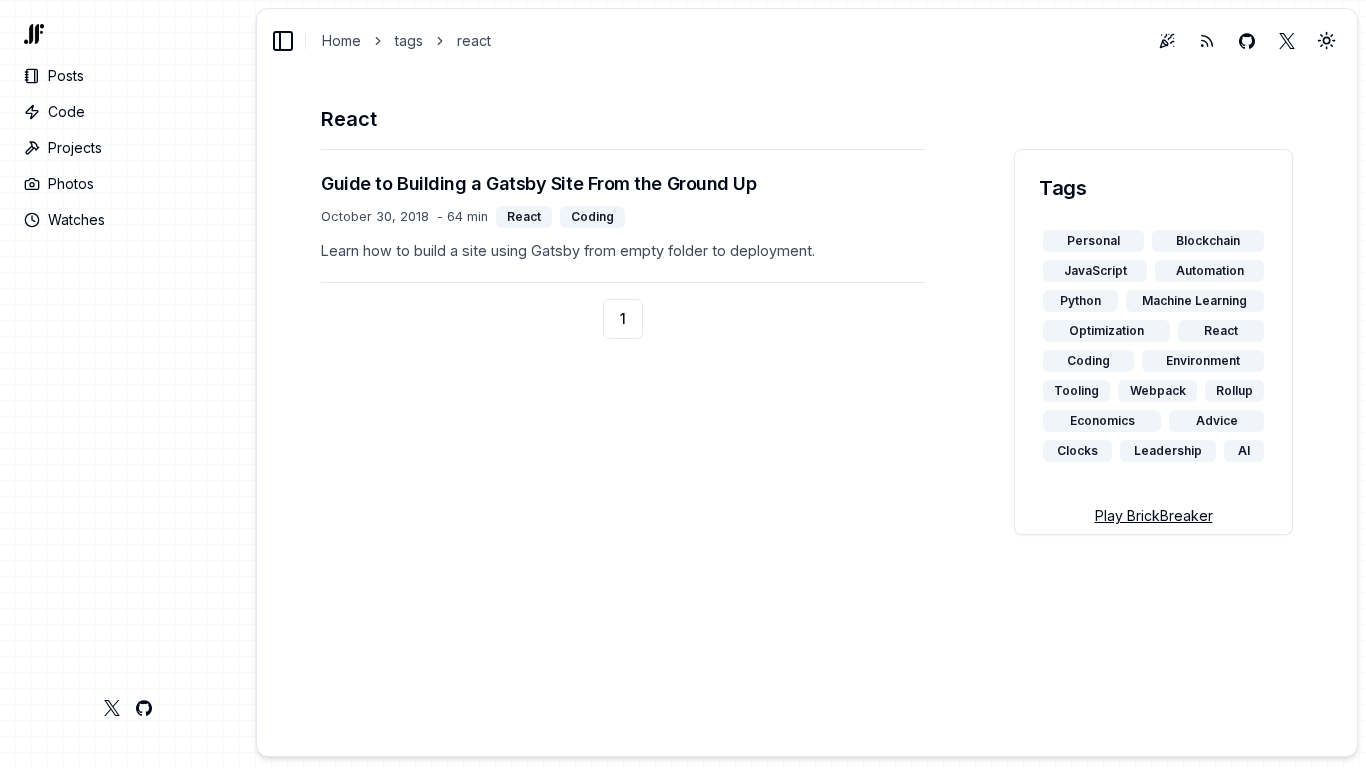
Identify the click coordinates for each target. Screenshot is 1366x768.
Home (341, 40)
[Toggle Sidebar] (256, 384)
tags (409, 40)
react (474, 40)
